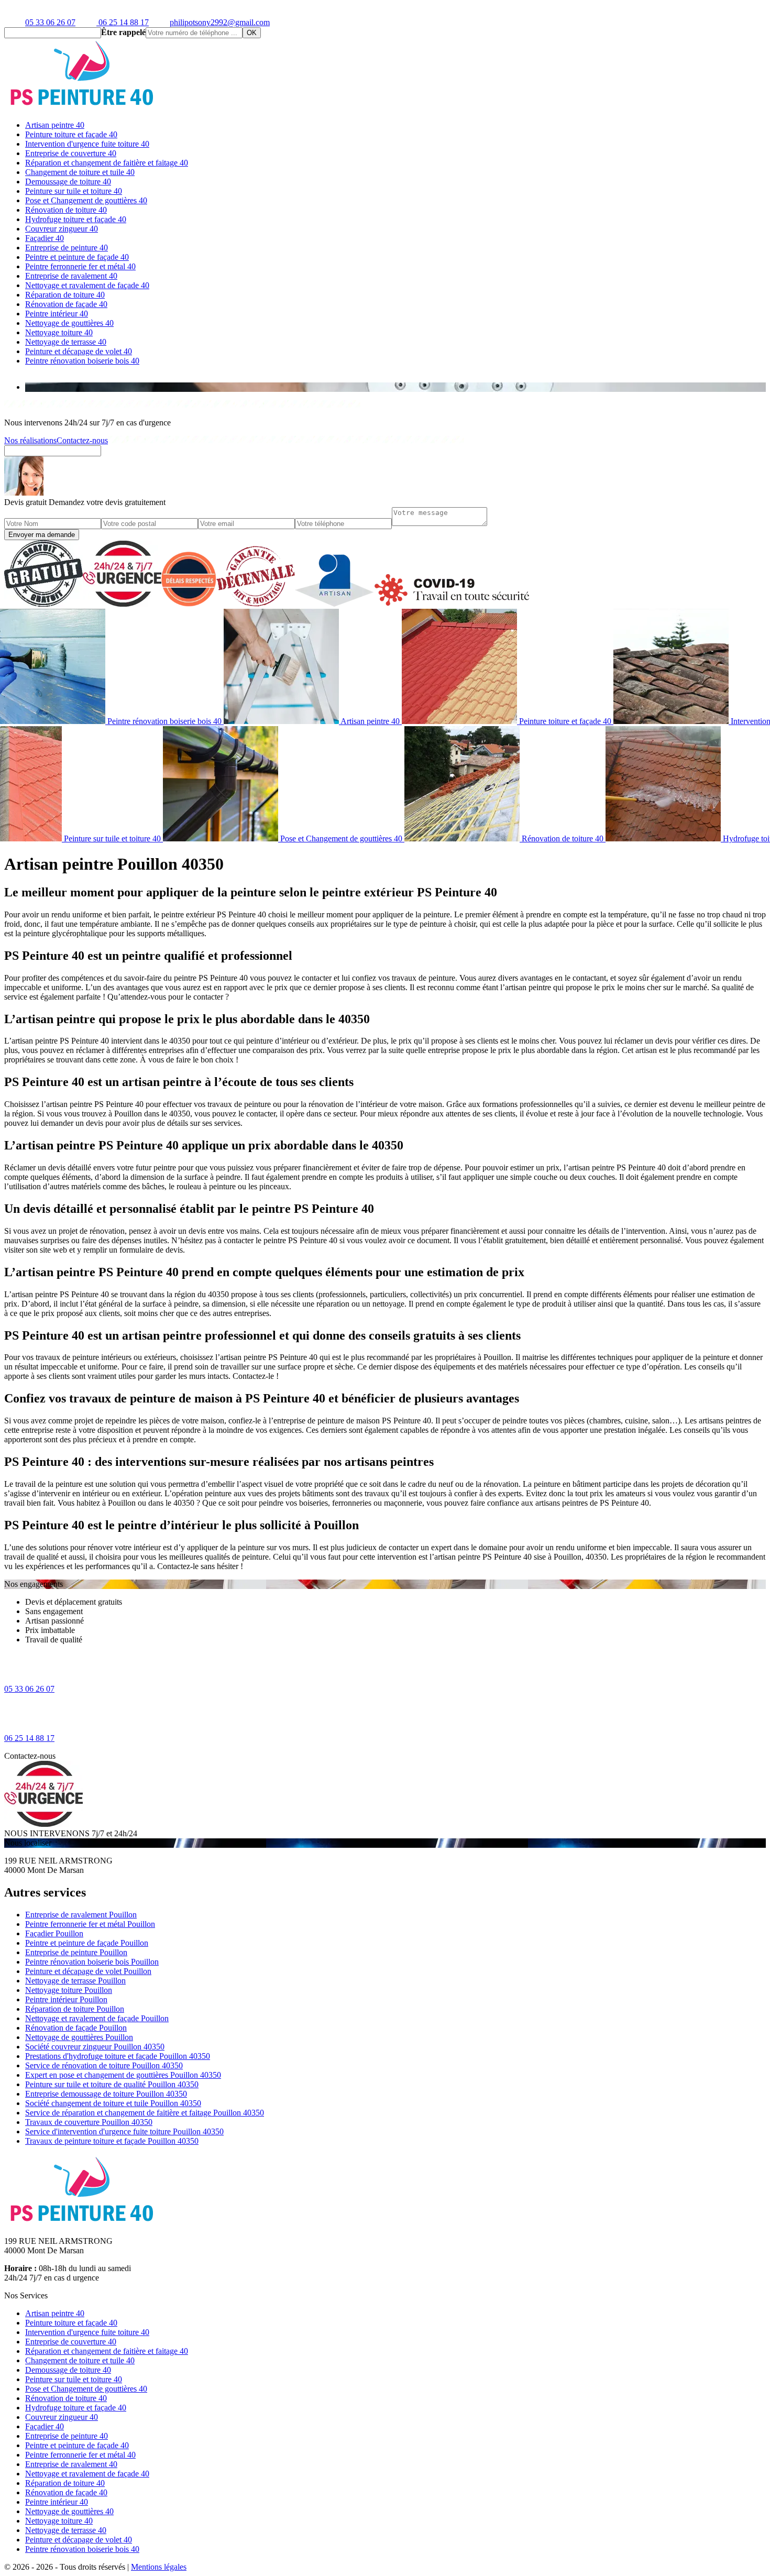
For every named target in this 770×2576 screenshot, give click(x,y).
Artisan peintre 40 (55, 125)
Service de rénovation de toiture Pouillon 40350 (104, 2065)
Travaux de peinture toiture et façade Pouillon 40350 (112, 2141)
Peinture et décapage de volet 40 (79, 351)
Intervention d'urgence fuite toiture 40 (87, 144)
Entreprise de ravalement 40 (71, 276)
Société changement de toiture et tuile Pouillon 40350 (113, 2103)
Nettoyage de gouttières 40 (69, 323)
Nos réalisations (30, 440)
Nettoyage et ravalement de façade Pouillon (97, 2018)
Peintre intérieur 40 (57, 314)
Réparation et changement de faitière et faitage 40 (107, 163)
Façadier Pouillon (54, 1933)
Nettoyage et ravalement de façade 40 (87, 285)
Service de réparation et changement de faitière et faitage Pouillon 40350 (145, 2113)
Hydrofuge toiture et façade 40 (76, 219)
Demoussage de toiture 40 (68, 182)
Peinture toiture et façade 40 (71, 134)
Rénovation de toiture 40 (66, 210)
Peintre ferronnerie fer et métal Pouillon (90, 1924)
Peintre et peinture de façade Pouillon (87, 1943)
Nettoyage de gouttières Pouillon (79, 2037)
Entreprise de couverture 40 (71, 153)
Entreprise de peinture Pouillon (76, 1952)
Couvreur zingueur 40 (62, 229)
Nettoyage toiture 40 (59, 332)
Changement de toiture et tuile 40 (80, 172)
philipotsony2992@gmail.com (220, 22)
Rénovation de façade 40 (66, 304)
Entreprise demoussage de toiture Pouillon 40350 (106, 2094)
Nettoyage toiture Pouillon (69, 1990)
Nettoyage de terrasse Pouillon (75, 1981)
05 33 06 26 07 (50, 22)
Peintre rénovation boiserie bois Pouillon (92, 1962)
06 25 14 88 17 (123, 22)
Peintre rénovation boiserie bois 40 (82, 361)
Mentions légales (159, 2567)
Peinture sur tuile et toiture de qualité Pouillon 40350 (112, 2084)
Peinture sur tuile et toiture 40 (74, 191)
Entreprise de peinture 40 (67, 248)
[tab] (395, 387)
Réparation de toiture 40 (65, 295)
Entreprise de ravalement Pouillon (81, 1915)
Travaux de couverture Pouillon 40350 (89, 2122)
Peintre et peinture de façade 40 (77, 257)
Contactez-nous (82, 440)
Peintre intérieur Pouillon (66, 1999)
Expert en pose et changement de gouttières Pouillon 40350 (123, 2075)
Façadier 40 (45, 238)
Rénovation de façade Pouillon (76, 2028)
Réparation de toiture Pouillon (75, 2009)
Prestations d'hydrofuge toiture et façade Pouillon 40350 (118, 2056)
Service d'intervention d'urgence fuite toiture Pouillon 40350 (124, 2131)
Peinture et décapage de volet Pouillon (88, 1971)
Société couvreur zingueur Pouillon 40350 (95, 2047)
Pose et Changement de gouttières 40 (86, 200)
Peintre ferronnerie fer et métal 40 (80, 266)
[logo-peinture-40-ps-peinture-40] (83, 107)
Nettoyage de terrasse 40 (66, 342)
